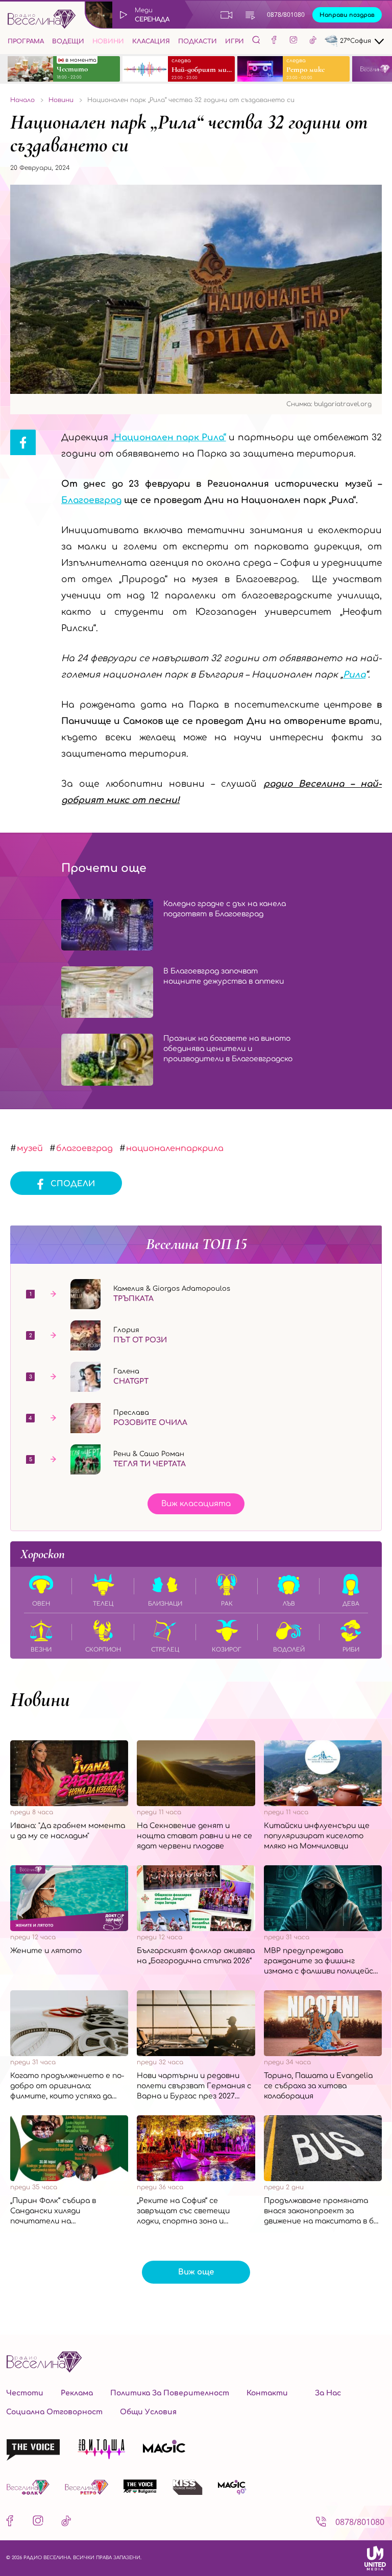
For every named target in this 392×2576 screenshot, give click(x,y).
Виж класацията (196, 1504)
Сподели (73, 1184)
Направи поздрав (347, 15)
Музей (30, 1148)
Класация (151, 41)
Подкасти (198, 41)
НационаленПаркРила (175, 1148)
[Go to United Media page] (375, 2558)
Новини (108, 41)
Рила (354, 675)
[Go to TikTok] (313, 41)
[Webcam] (227, 15)
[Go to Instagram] (293, 41)
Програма (26, 41)
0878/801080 (286, 15)
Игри (235, 41)
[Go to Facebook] (274, 41)
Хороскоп (43, 1554)
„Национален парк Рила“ (169, 437)
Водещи (68, 41)
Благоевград (91, 500)
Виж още (196, 2272)
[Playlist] (250, 15)
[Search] (256, 40)
